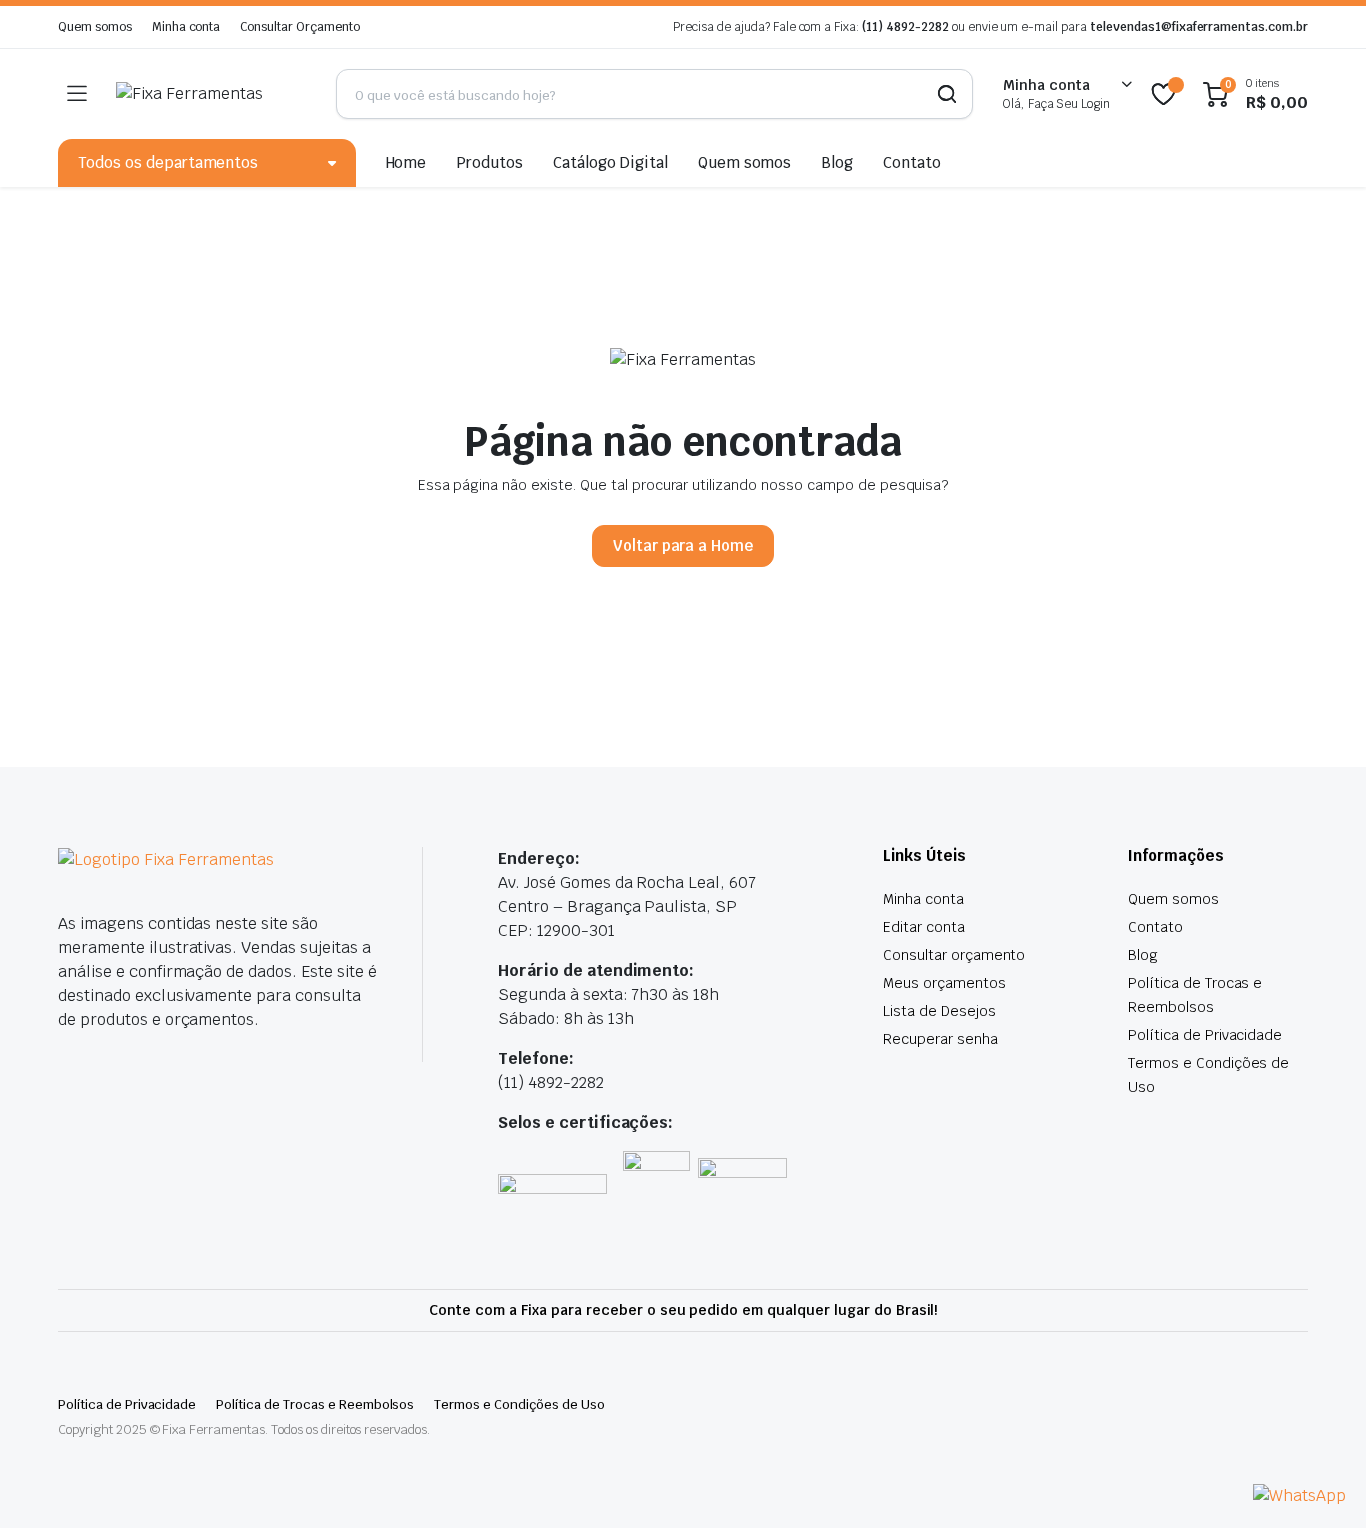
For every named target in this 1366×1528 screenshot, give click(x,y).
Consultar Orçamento (299, 27)
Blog (837, 162)
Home (406, 162)
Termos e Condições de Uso (519, 1404)
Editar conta (924, 927)
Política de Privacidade (1205, 1035)
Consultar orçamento (954, 955)
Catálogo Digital (610, 162)
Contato (912, 162)
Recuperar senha (940, 1039)
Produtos (489, 162)
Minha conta (186, 27)
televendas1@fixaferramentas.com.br (1199, 27)
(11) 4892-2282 (905, 27)
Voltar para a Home (683, 545)
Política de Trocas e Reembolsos (315, 1404)
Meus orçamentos (944, 983)
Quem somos (95, 27)
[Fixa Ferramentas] (211, 94)
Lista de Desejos (939, 1011)
